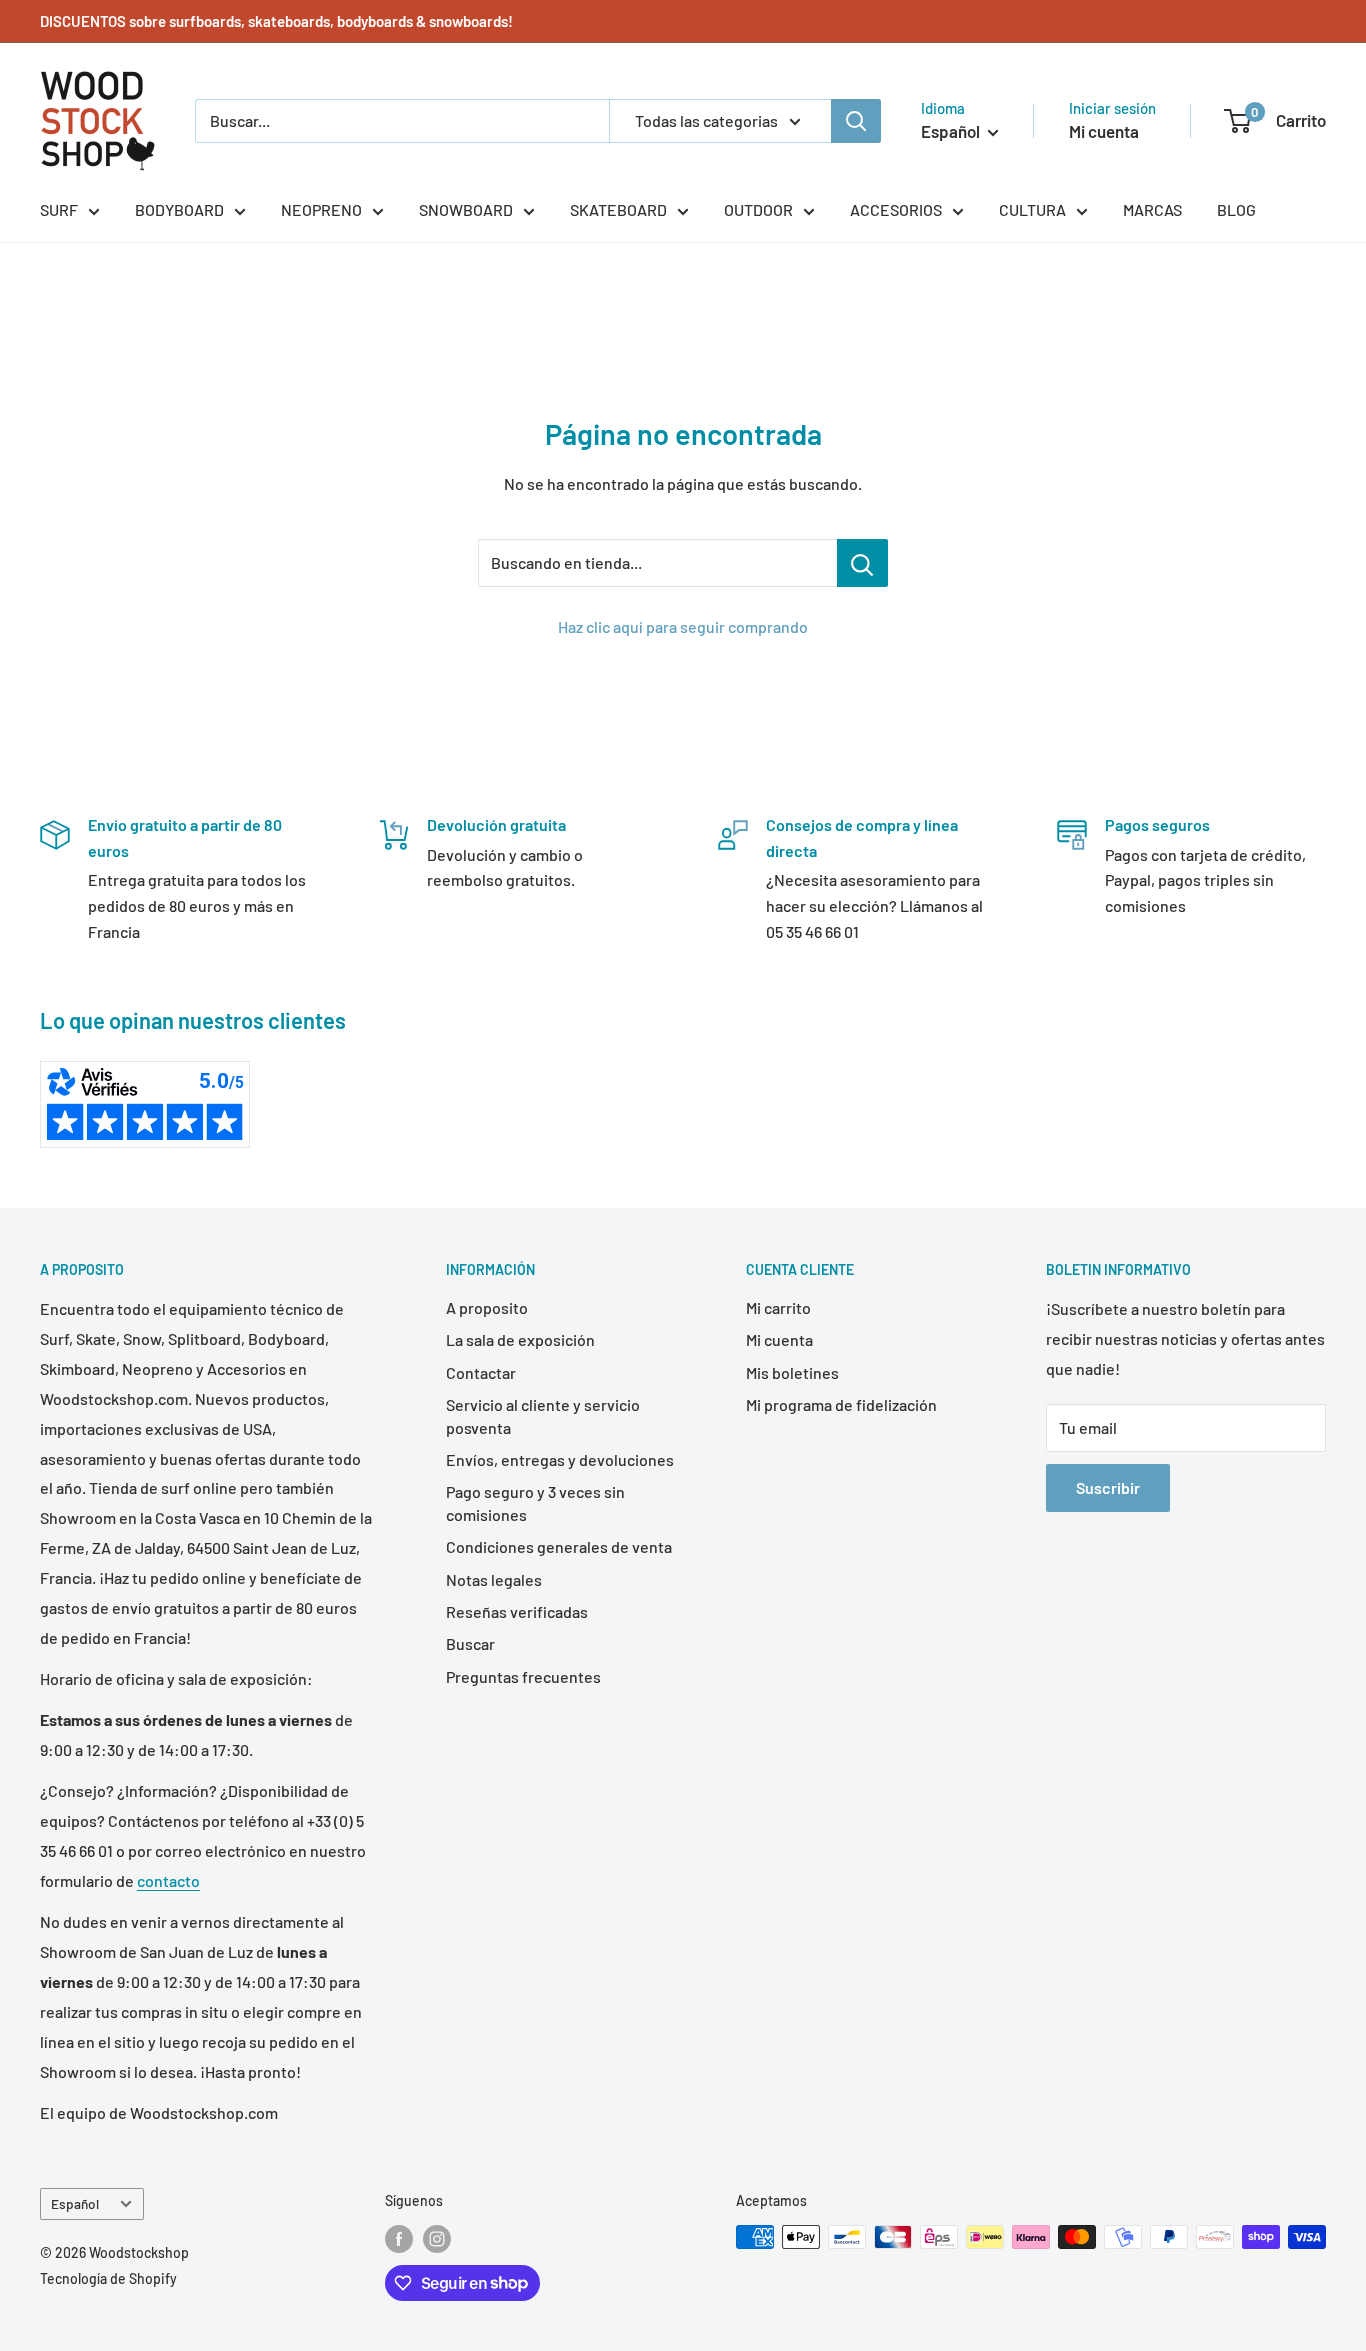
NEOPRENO (321, 209)
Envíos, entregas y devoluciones (560, 1459)
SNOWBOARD (466, 209)
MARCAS (1152, 209)
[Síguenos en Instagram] (437, 2239)
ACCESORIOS (896, 209)
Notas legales (494, 1579)
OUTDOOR (758, 209)
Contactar (481, 1372)
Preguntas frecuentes (523, 1676)
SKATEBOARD (618, 209)
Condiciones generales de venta (559, 1546)
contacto (168, 1880)
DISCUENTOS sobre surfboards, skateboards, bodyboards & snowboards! (276, 21)
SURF (59, 209)
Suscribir (1108, 1487)
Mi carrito (778, 1307)
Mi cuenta (1104, 131)
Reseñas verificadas (517, 1611)
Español (75, 2203)
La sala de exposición (520, 1339)
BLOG (1236, 209)
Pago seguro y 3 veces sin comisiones (535, 1502)
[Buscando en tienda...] (862, 563)
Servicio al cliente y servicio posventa (543, 1415)
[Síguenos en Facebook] (399, 2239)
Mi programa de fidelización (841, 1404)
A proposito (487, 1307)
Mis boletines (792, 1372)
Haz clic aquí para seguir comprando (683, 626)
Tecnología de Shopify (108, 2278)
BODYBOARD (179, 209)
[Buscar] (856, 121)
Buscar (470, 1643)
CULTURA (1032, 209)
